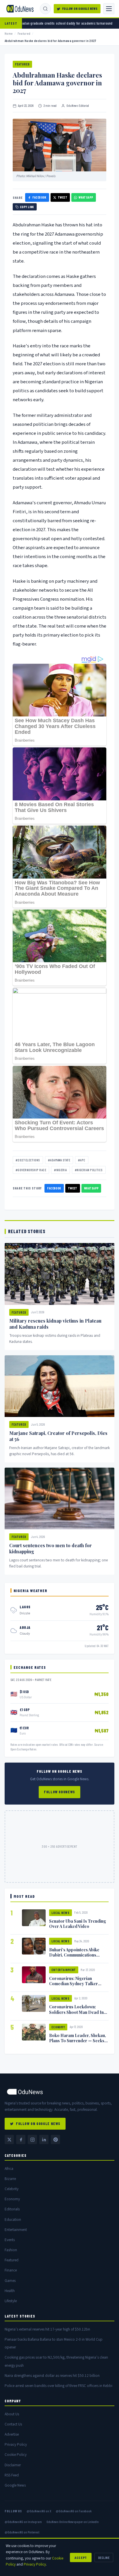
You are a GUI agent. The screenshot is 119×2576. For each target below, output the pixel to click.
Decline (104, 2557)
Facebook (39, 197)
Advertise (12, 2434)
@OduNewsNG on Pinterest (22, 2532)
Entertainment (64, 1970)
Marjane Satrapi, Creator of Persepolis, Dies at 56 (58, 1436)
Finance (11, 2270)
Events (10, 2240)
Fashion (11, 2250)
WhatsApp (86, 197)
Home (9, 33)
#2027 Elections (28, 1160)
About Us (12, 2414)
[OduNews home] (59, 2092)
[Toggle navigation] (109, 9)
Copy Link (27, 207)
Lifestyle (11, 2301)
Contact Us (13, 2424)
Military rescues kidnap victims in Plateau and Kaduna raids (55, 1324)
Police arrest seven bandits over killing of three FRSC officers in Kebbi (58, 2386)
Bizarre (10, 2179)
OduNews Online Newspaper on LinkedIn (73, 2522)
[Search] (45, 9)
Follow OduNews (59, 1792)
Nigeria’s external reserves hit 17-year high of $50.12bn (47, 2329)
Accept (81, 2557)
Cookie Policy (16, 2455)
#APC (82, 1160)
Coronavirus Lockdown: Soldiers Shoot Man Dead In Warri (76, 2012)
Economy (58, 2027)
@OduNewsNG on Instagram (23, 2522)
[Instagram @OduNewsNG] (32, 2139)
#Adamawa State (59, 1160)
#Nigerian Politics (89, 1170)
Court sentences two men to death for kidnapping (51, 1548)
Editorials (12, 2209)
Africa (9, 2169)
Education (13, 2220)
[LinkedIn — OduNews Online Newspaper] (44, 2139)
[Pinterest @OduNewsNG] (55, 2139)
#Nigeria (61, 1170)
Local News (61, 1913)
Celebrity (12, 2189)
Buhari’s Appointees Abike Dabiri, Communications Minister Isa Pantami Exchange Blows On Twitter (79, 1957)
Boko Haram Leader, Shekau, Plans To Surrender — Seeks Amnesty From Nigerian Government (78, 2043)
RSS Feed (12, 2475)
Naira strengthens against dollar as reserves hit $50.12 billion (52, 2376)
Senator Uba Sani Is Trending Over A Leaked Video (78, 1924)
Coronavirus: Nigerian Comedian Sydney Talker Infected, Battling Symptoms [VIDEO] (77, 1986)
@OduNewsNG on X (39, 2511)
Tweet (63, 197)
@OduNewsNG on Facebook (74, 2511)
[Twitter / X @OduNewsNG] (9, 2139)
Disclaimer (13, 2465)
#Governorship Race (31, 1170)
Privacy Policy (16, 2444)
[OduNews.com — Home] (20, 9)
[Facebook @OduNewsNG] (21, 2139)
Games (10, 2281)
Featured (24, 33)
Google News (15, 2485)
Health (10, 2291)
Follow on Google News (80, 9)
